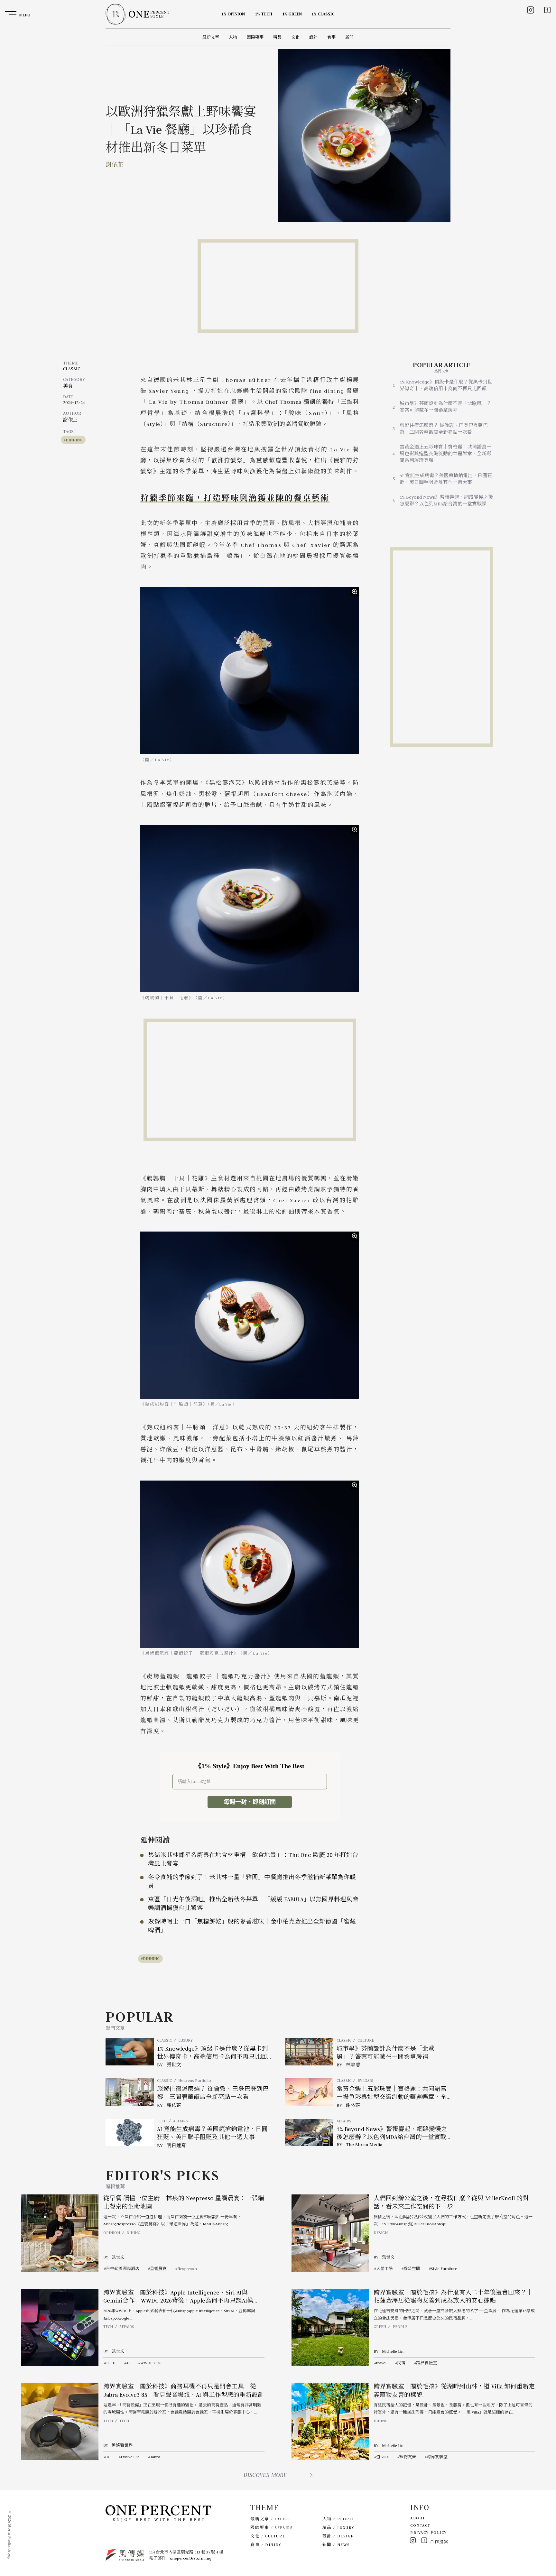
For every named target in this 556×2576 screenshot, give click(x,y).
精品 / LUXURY (338, 2528)
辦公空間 (412, 2269)
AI (128, 2363)
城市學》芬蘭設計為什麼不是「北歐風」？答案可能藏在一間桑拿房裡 (445, 407)
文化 (295, 37)
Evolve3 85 (130, 2457)
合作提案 (439, 2542)
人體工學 (385, 2269)
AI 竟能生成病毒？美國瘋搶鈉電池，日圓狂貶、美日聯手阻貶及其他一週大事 (446, 479)
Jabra (155, 2457)
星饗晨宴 (158, 2269)
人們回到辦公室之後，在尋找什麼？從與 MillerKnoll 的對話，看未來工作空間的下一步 (451, 2202)
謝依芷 (115, 165)
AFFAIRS (181, 2121)
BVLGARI (365, 2080)
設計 (313, 37)
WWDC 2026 (151, 2363)
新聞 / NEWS (336, 2545)
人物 (233, 37)
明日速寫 (176, 2146)
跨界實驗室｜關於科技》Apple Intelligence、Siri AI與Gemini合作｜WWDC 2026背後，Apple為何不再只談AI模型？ (178, 2301)
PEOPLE (400, 2327)
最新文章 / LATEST (270, 2519)
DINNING (74, 440)
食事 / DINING (266, 2545)
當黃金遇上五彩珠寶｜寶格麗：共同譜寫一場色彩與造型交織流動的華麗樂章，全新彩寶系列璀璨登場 (445, 454)
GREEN (380, 2327)
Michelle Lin (393, 2351)
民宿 (401, 2363)
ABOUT (418, 2518)
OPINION (112, 2233)
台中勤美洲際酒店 (123, 2269)
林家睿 (353, 2065)
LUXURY (185, 2040)
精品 (277, 37)
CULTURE (366, 2040)
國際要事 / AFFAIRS (272, 2528)
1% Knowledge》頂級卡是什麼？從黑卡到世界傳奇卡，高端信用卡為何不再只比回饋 (446, 385)
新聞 (349, 37)
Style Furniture (444, 2269)
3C (108, 2457)
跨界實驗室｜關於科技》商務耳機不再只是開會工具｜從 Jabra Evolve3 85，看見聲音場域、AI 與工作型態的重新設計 (184, 2391)
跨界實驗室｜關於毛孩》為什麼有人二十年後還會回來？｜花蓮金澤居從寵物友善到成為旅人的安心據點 (453, 2297)
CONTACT (420, 2525)
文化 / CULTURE (268, 2536)
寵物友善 (408, 2457)
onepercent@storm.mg (191, 2558)
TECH (162, 2121)
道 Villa (382, 2457)
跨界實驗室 (426, 2363)
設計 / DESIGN (338, 2536)
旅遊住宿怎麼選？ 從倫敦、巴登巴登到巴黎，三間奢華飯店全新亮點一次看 (444, 429)
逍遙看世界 (122, 2445)
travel (381, 2363)
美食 (68, 386)
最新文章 (211, 37)
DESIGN (381, 2233)
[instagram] (531, 10)
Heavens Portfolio (195, 2080)
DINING (133, 2233)
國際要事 (255, 37)
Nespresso (187, 2269)
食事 (331, 37)
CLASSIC (72, 369)
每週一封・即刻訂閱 (250, 1802)
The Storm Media (364, 2145)
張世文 (174, 2065)
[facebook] (547, 10)
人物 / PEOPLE (339, 2519)
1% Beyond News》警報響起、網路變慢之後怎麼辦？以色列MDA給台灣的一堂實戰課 (446, 500)
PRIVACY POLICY (429, 2532)
